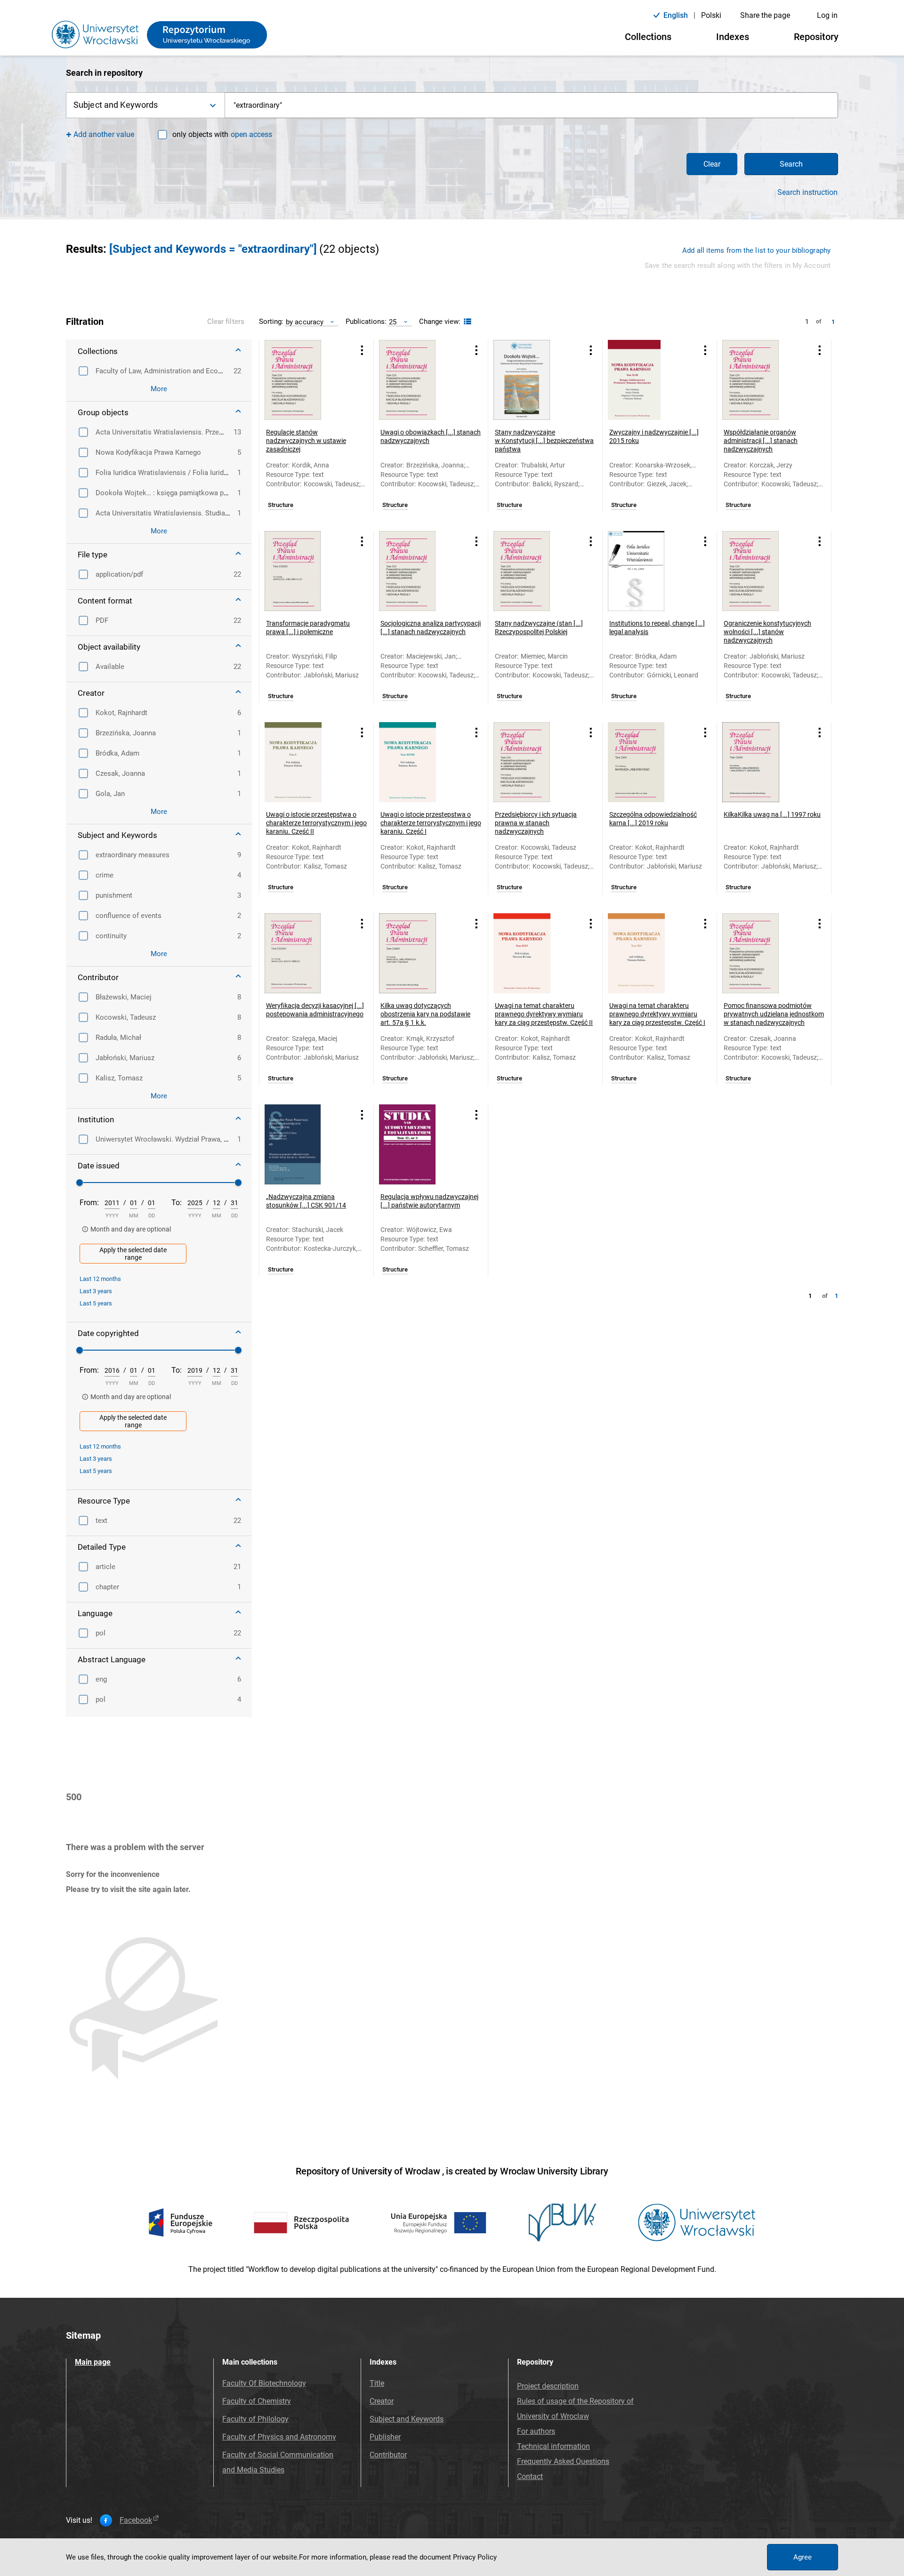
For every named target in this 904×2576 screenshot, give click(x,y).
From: (89, 1203)
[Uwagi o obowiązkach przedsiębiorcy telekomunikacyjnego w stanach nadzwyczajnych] (419, 380)
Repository (816, 37)
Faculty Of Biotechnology (264, 2383)
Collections (648, 37)
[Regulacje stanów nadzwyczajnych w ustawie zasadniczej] (305, 380)
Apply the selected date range (133, 1254)
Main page (93, 2362)
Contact (530, 2476)
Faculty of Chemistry (257, 2401)
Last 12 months (100, 1279)
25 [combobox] (393, 322)
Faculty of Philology (255, 2419)
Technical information (553, 2446)
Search (791, 164)
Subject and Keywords (407, 2419)
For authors (536, 2431)
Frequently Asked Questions (563, 2461)
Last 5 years (96, 1303)
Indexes (733, 37)
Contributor (388, 2455)
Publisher (385, 2437)
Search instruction (807, 193)
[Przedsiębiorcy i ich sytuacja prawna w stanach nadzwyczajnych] (533, 762)
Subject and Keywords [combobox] (116, 105)
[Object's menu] (362, 350)
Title (377, 2383)
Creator (382, 2401)
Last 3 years (96, 1291)
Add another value (104, 134)
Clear (712, 164)
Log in (827, 15)
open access (251, 134)
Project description (548, 2386)
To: (177, 1203)
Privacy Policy (475, 2557)
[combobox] (532, 105)
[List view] (466, 322)
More (159, 389)
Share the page (765, 15)
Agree (803, 2557)
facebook (136, 2520)
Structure (281, 505)
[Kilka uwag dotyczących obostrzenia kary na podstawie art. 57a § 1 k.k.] (419, 953)
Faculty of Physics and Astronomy (279, 2437)
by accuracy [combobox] (305, 322)
